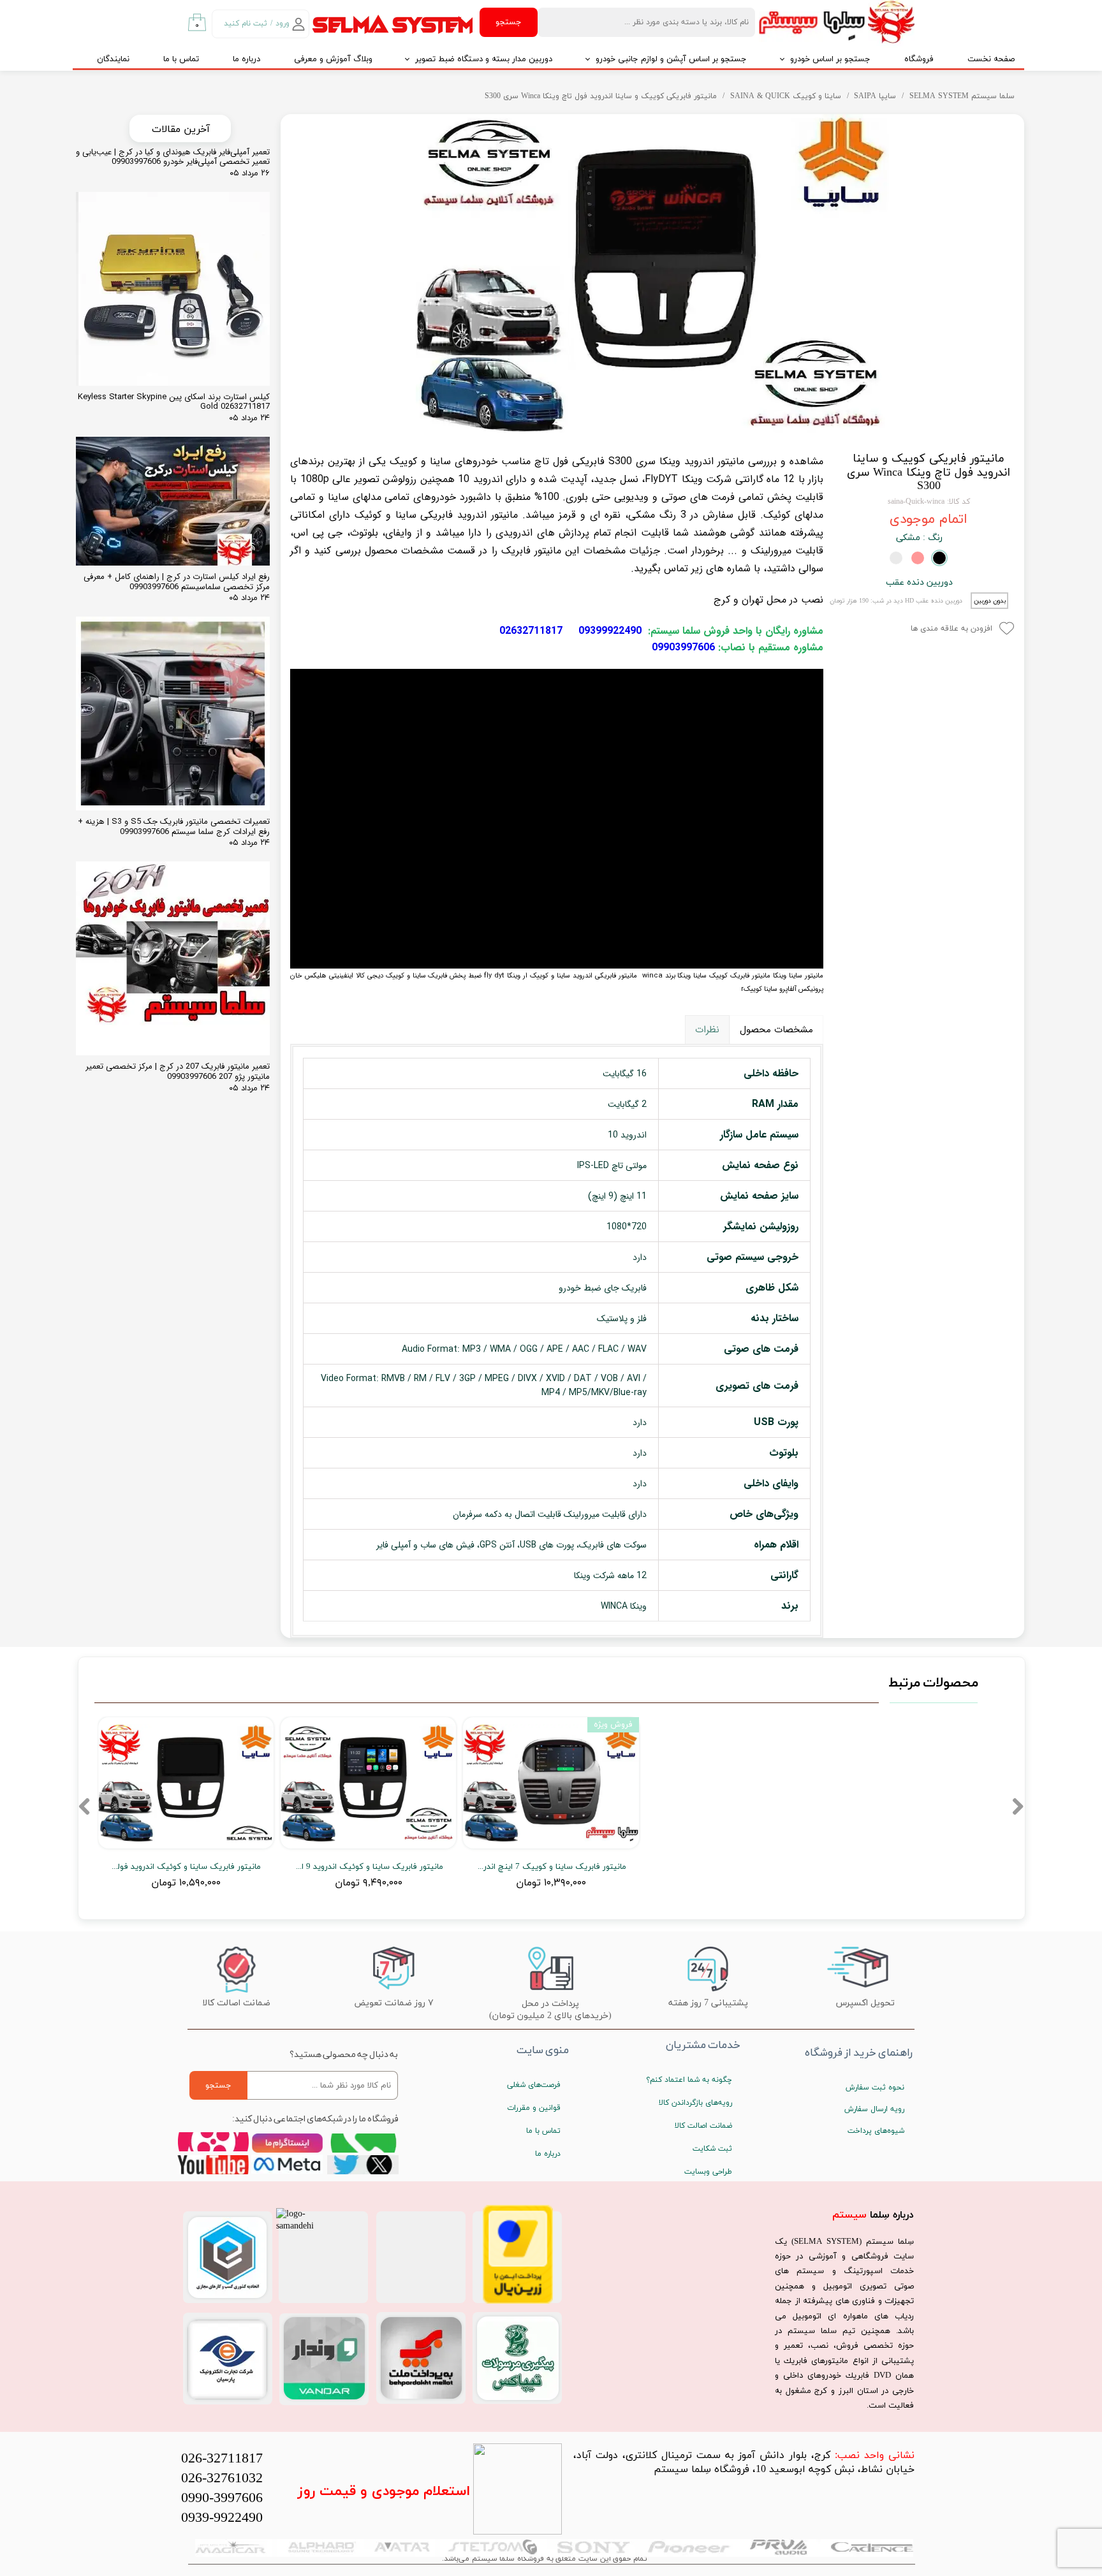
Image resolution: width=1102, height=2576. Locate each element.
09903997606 (683, 648)
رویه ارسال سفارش (874, 2109)
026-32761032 (222, 2479)
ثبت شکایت (712, 2149)
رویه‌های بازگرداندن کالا (695, 2103)
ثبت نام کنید (246, 24)
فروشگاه (919, 59)
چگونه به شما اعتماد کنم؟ (689, 2080)
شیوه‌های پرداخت (876, 2131)
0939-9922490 (222, 2518)
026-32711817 (222, 2459)
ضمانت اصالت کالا (703, 2126)
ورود (283, 24)
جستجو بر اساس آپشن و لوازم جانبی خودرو (671, 59)
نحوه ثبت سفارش (875, 2088)
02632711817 (531, 631)
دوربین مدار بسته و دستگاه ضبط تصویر (484, 59)
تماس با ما (181, 59)
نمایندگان (113, 59)
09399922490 (610, 631)
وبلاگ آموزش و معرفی (333, 59)
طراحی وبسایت (708, 2172)
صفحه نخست (991, 59)
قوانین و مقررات (534, 2108)
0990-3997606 (222, 2499)
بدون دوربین (990, 601)
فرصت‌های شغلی (534, 2085)
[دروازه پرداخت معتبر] (518, 2302)
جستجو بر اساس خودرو (830, 59)
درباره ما (246, 59)
